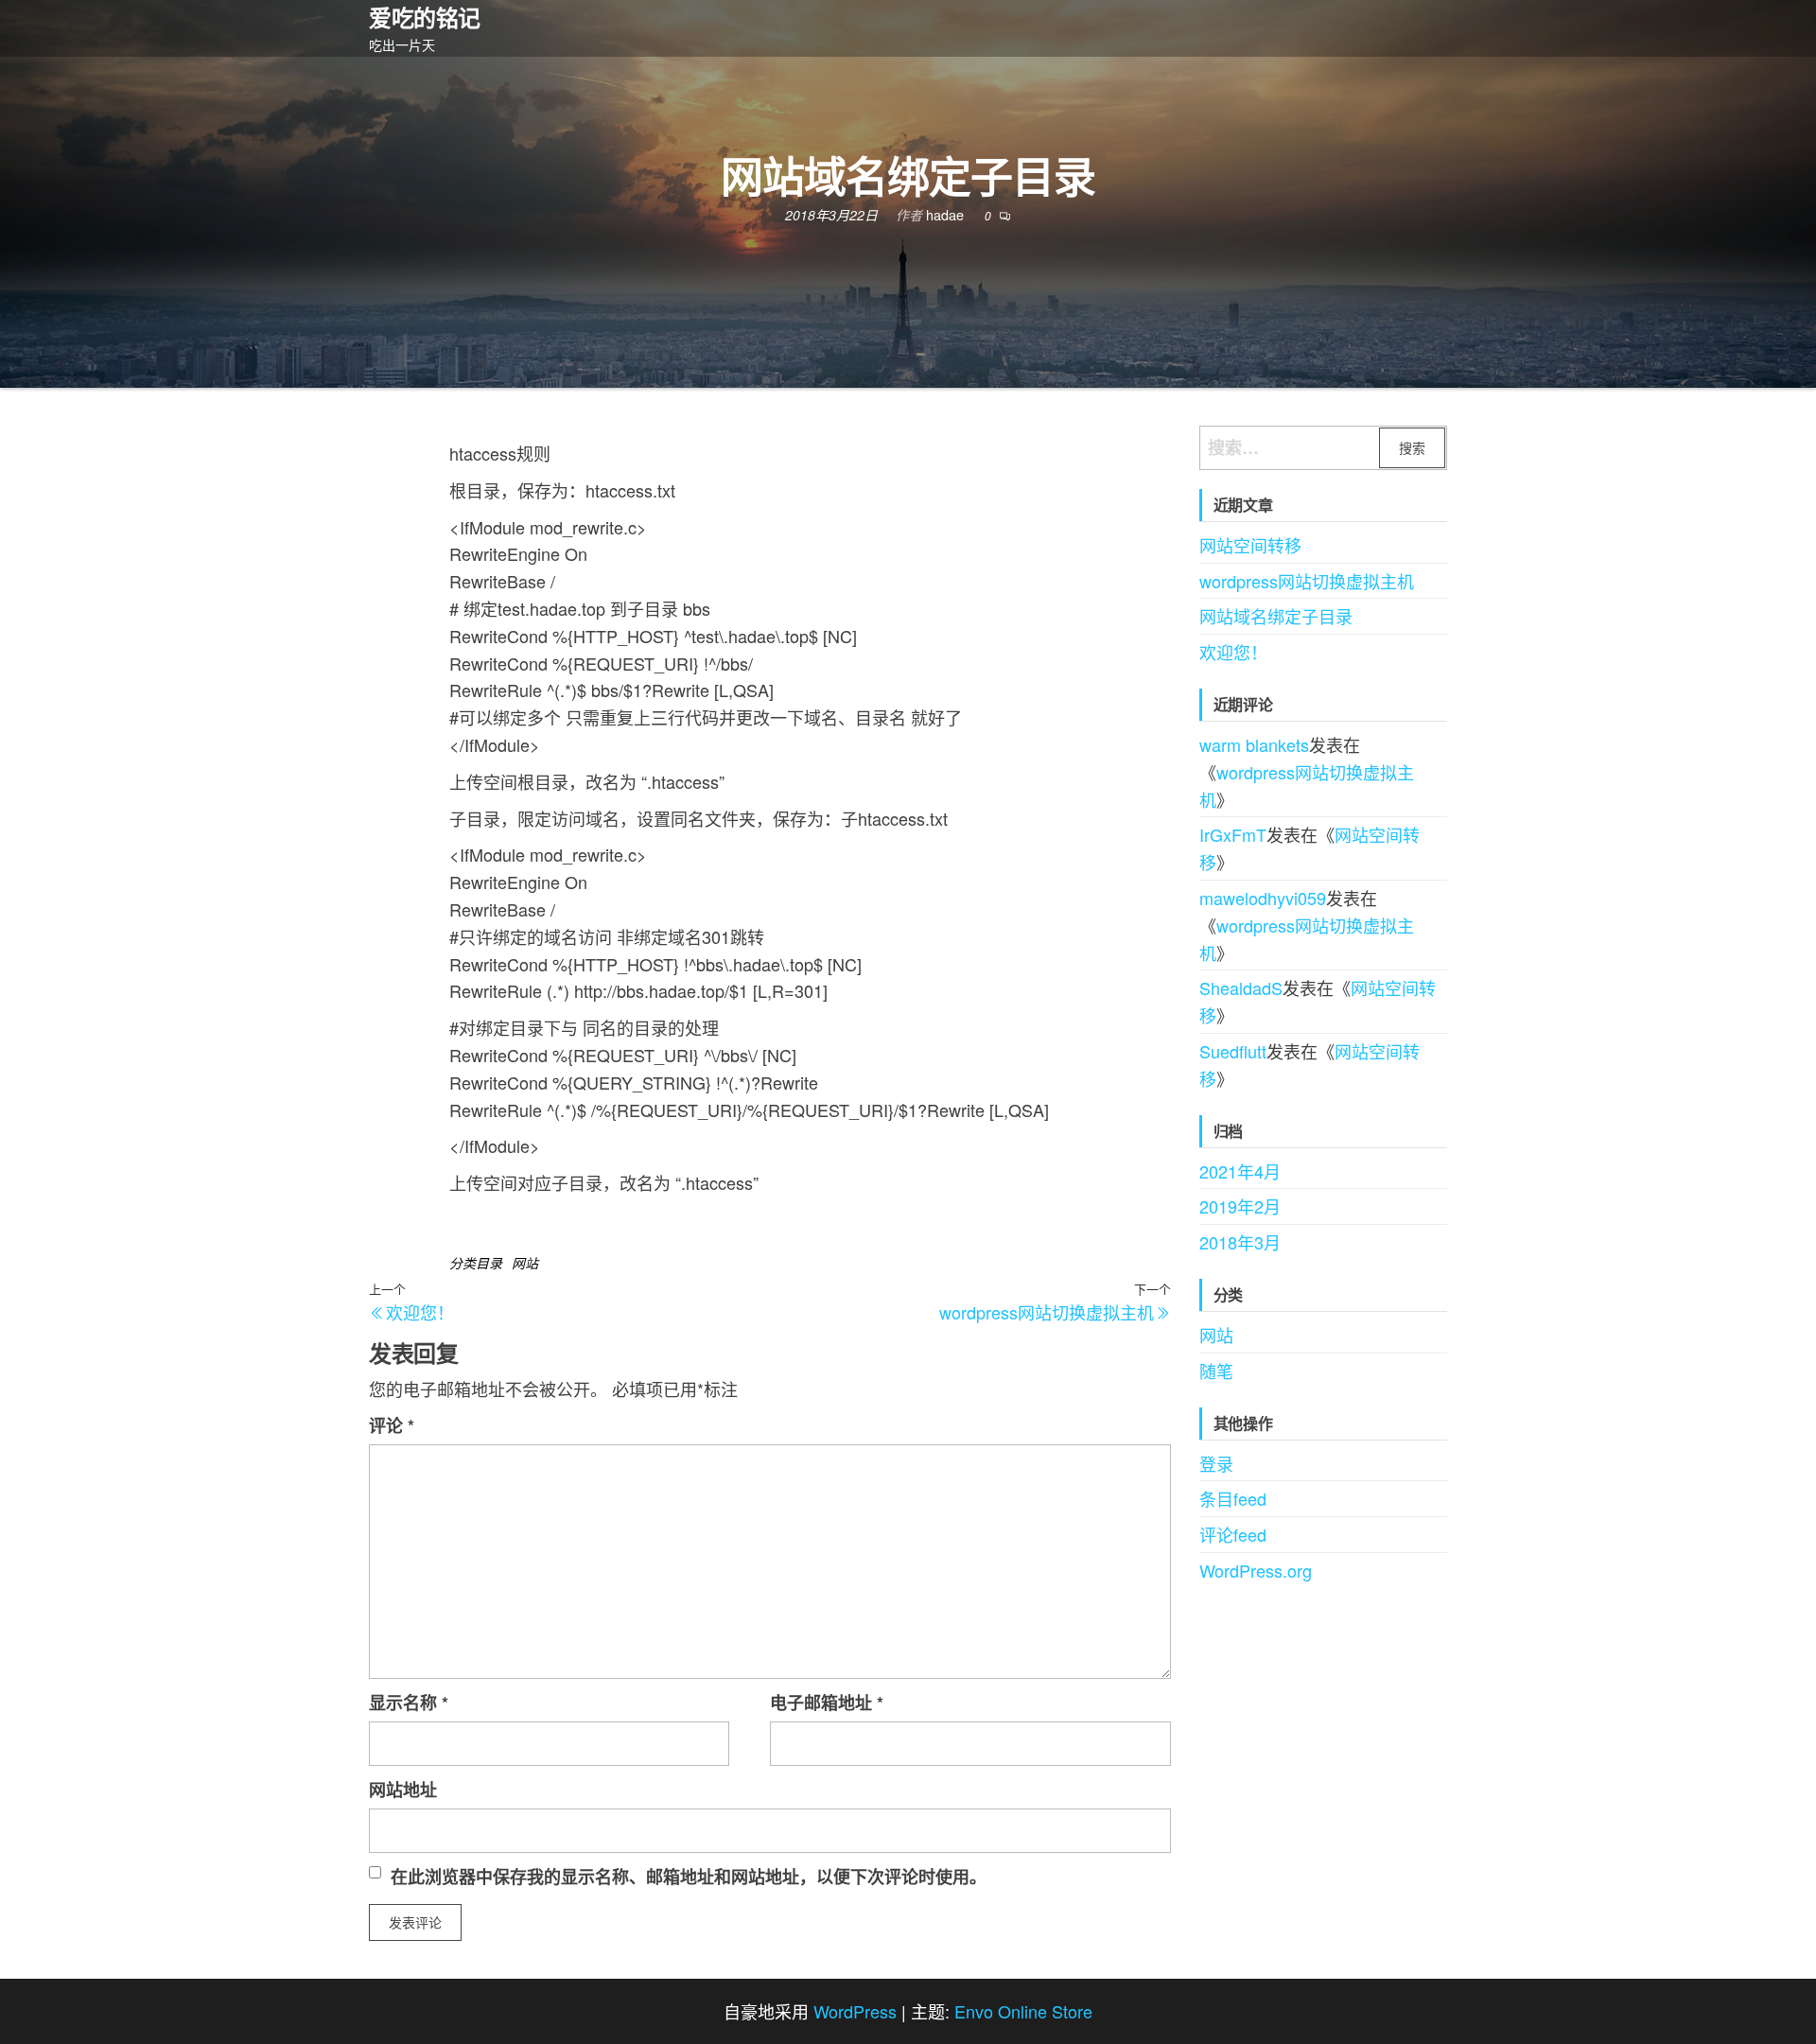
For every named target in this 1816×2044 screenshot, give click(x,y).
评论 (392, 1425)
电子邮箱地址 (827, 1703)
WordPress (855, 2011)
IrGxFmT (1233, 834)
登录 (1216, 1463)
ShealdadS (1241, 987)
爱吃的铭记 (425, 17)
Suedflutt (1233, 1051)
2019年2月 (1240, 1206)
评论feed (1233, 1534)
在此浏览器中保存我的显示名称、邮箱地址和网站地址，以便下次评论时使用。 (689, 1877)
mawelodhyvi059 (1263, 898)
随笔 (1216, 1371)
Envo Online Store (1023, 2011)
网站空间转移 (1250, 545)
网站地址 (403, 1790)
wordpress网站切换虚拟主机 (1307, 581)
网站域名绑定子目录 (1276, 616)
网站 (525, 1263)
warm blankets (1254, 744)
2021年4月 (1240, 1171)
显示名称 (409, 1703)
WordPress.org (1256, 1570)
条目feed (1233, 1498)
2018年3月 (1240, 1242)
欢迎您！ (1233, 652)
